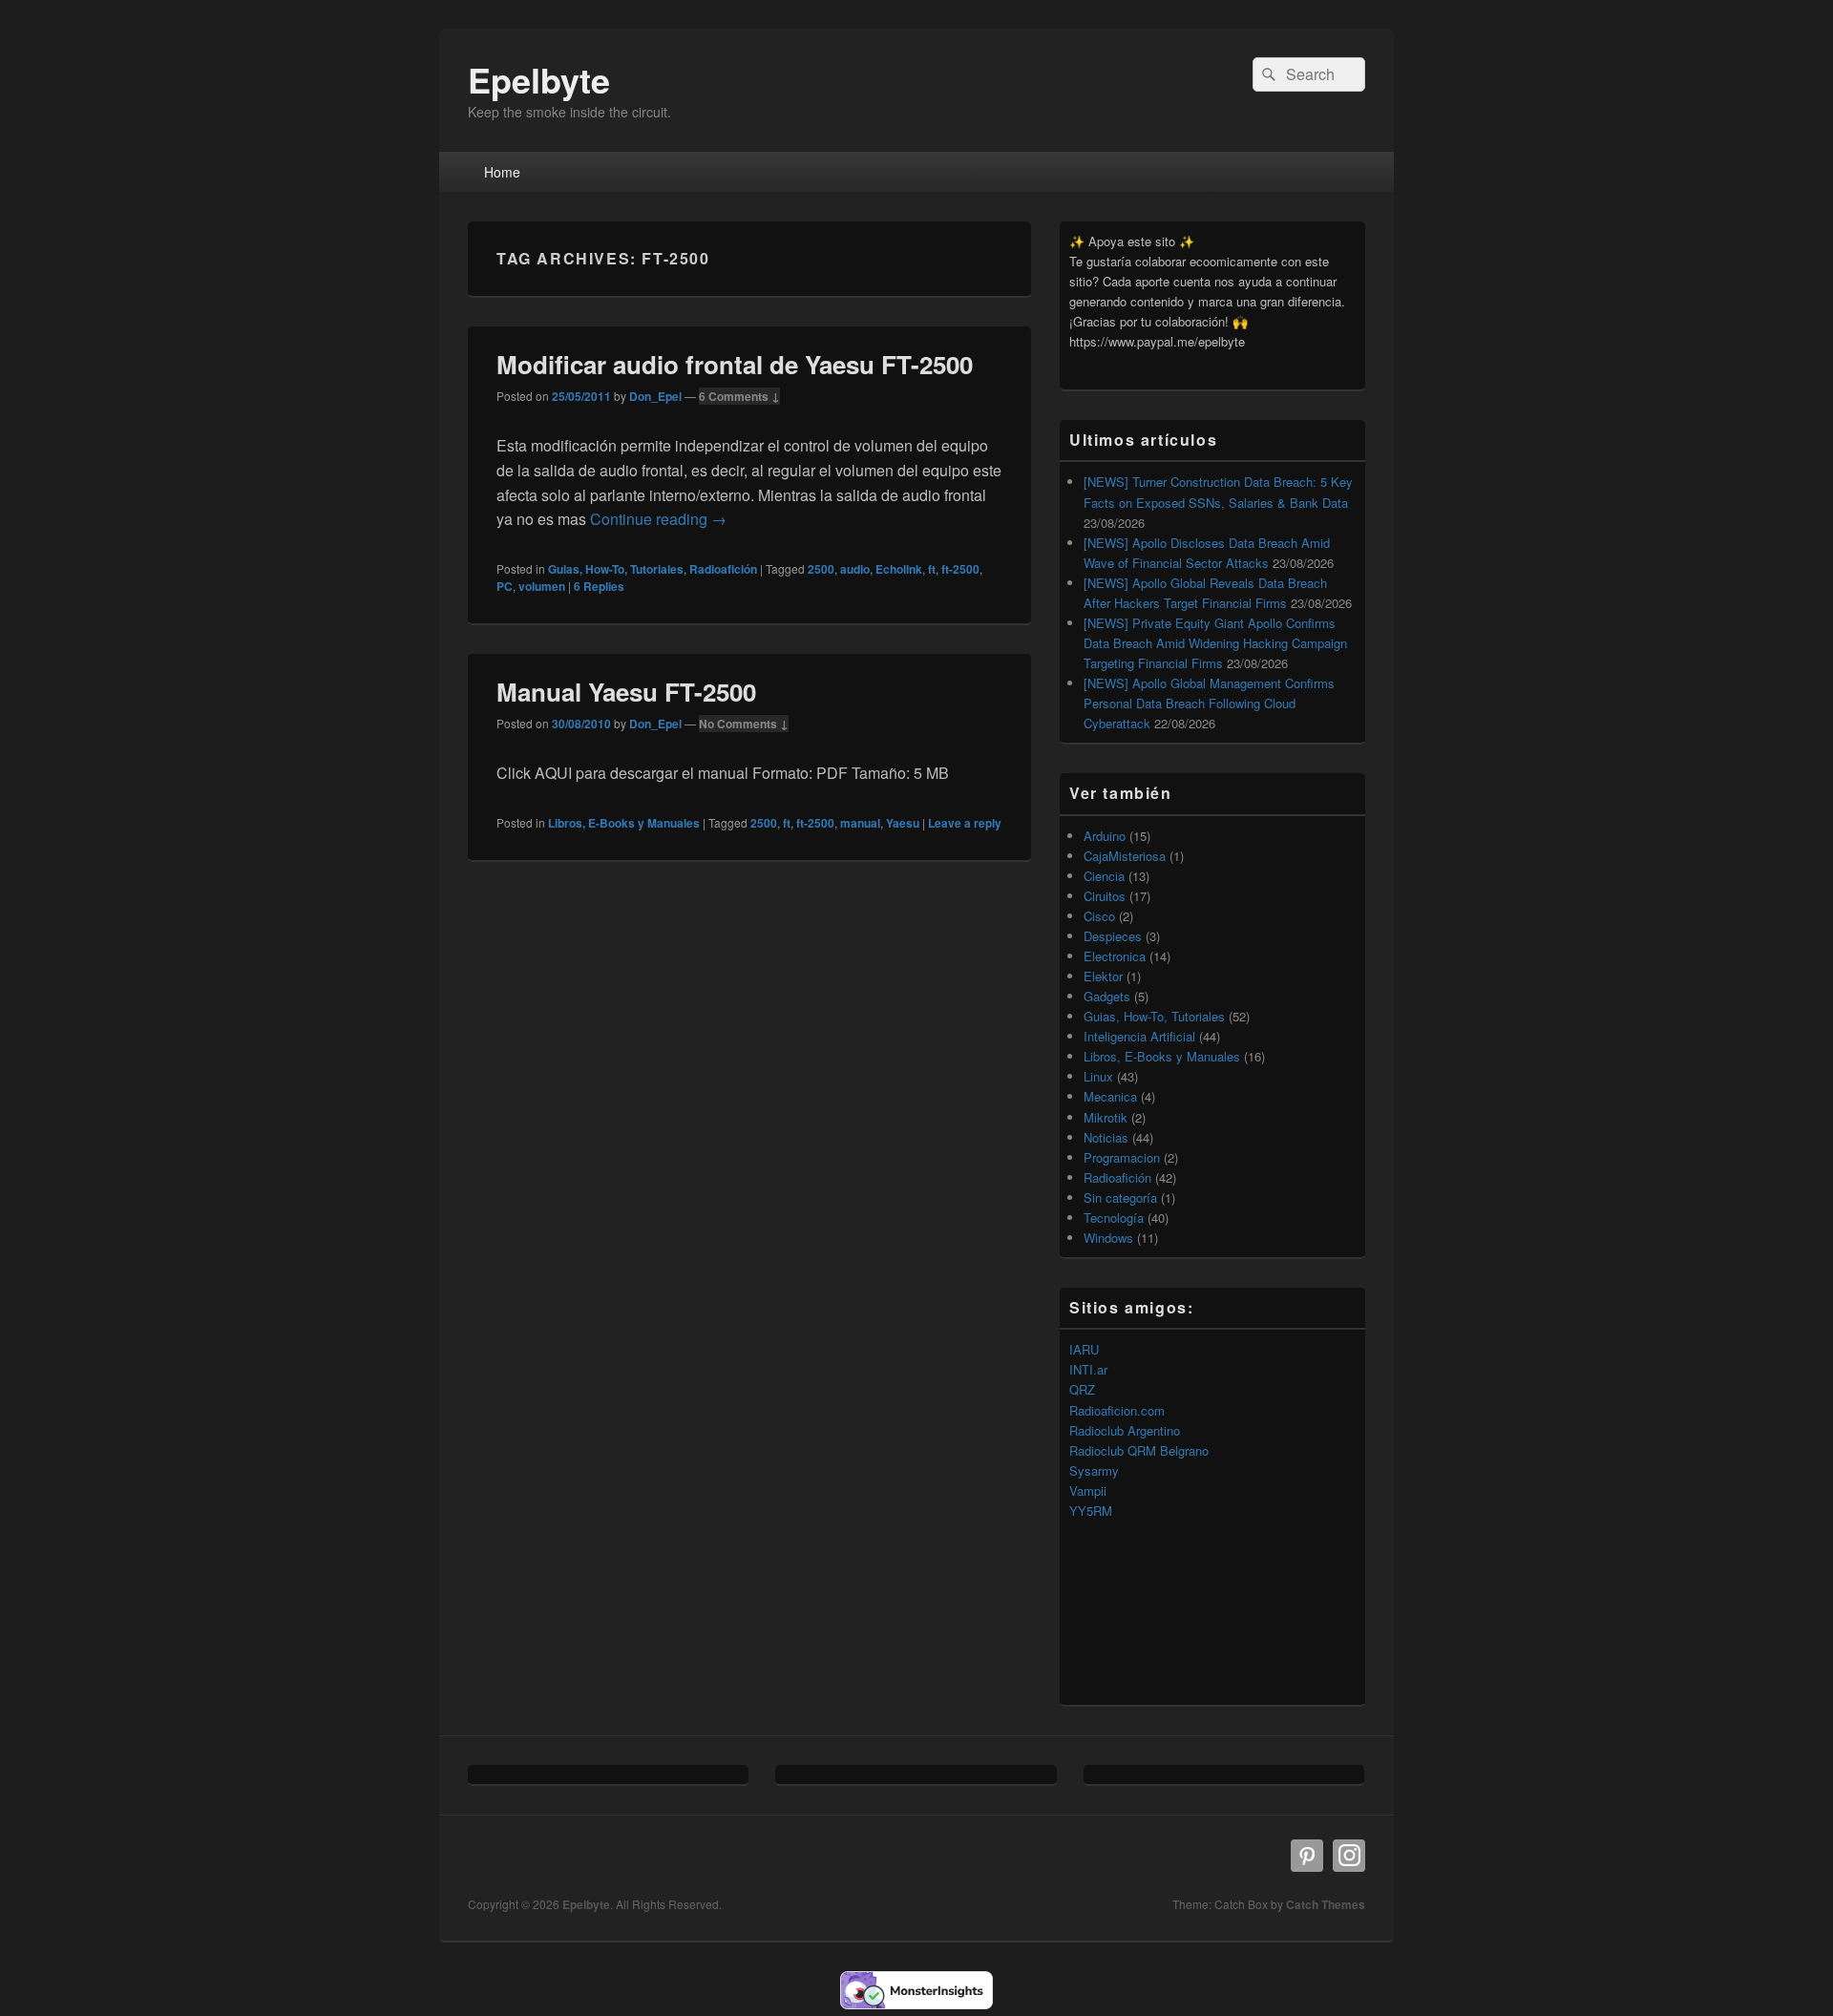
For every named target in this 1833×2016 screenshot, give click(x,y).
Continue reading (658, 519)
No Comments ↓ (744, 724)
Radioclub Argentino (1125, 1430)
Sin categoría (1120, 1197)
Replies (599, 586)
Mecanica (1110, 1096)
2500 (821, 569)
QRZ (1082, 1389)
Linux (1098, 1076)
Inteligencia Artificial (1139, 1036)
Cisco (1099, 916)
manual (860, 823)
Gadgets (1107, 996)
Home (502, 172)
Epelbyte (539, 79)
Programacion (1122, 1157)
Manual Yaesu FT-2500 (626, 692)
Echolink (899, 569)
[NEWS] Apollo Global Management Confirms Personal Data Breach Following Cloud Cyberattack (1209, 703)
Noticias (1106, 1137)
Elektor (1103, 976)
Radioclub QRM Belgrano (1139, 1450)
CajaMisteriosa (1125, 856)
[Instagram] (1349, 1856)
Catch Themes (1326, 1904)
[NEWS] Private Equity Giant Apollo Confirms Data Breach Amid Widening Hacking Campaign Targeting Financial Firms (1215, 643)
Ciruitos (1105, 896)
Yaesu (903, 823)
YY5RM (1091, 1511)
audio (855, 569)
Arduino (1105, 836)
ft (932, 569)
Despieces (1113, 936)
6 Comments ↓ (739, 396)
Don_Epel (655, 396)
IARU (1084, 1349)
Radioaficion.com (1117, 1410)
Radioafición (723, 569)
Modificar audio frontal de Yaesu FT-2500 (735, 364)
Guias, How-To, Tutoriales (616, 569)
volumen (542, 586)
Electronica (1115, 956)
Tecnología (1114, 1218)
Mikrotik (1106, 1117)
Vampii (1088, 1491)
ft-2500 (960, 569)
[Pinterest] (1307, 1856)
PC (505, 586)
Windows (1108, 1238)
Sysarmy (1094, 1470)
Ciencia (1104, 876)
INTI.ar (1088, 1369)
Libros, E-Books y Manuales (624, 823)
